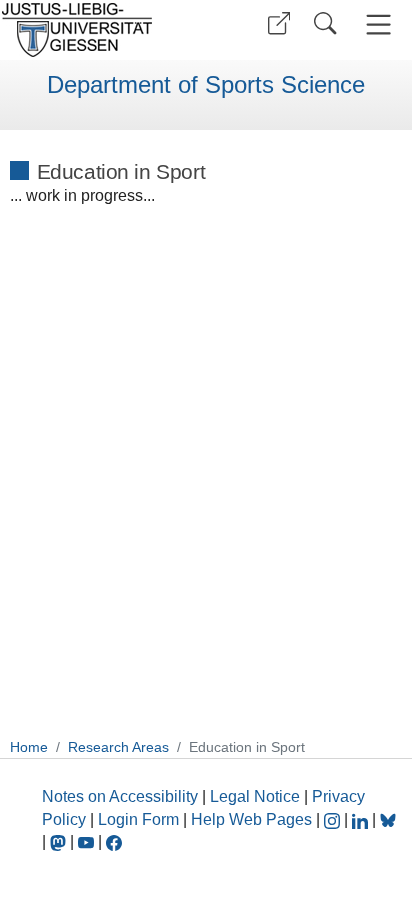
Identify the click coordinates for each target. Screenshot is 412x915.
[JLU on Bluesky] (388, 819)
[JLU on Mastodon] (60, 841)
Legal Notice (255, 796)
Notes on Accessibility (122, 796)
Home (29, 747)
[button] (279, 23)
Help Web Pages (251, 819)
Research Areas (118, 747)
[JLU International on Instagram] (334, 819)
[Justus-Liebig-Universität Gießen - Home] (100, 30)
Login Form (138, 819)
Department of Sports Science (206, 85)
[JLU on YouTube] (88, 841)
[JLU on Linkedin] (362, 819)
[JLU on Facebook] (114, 841)
